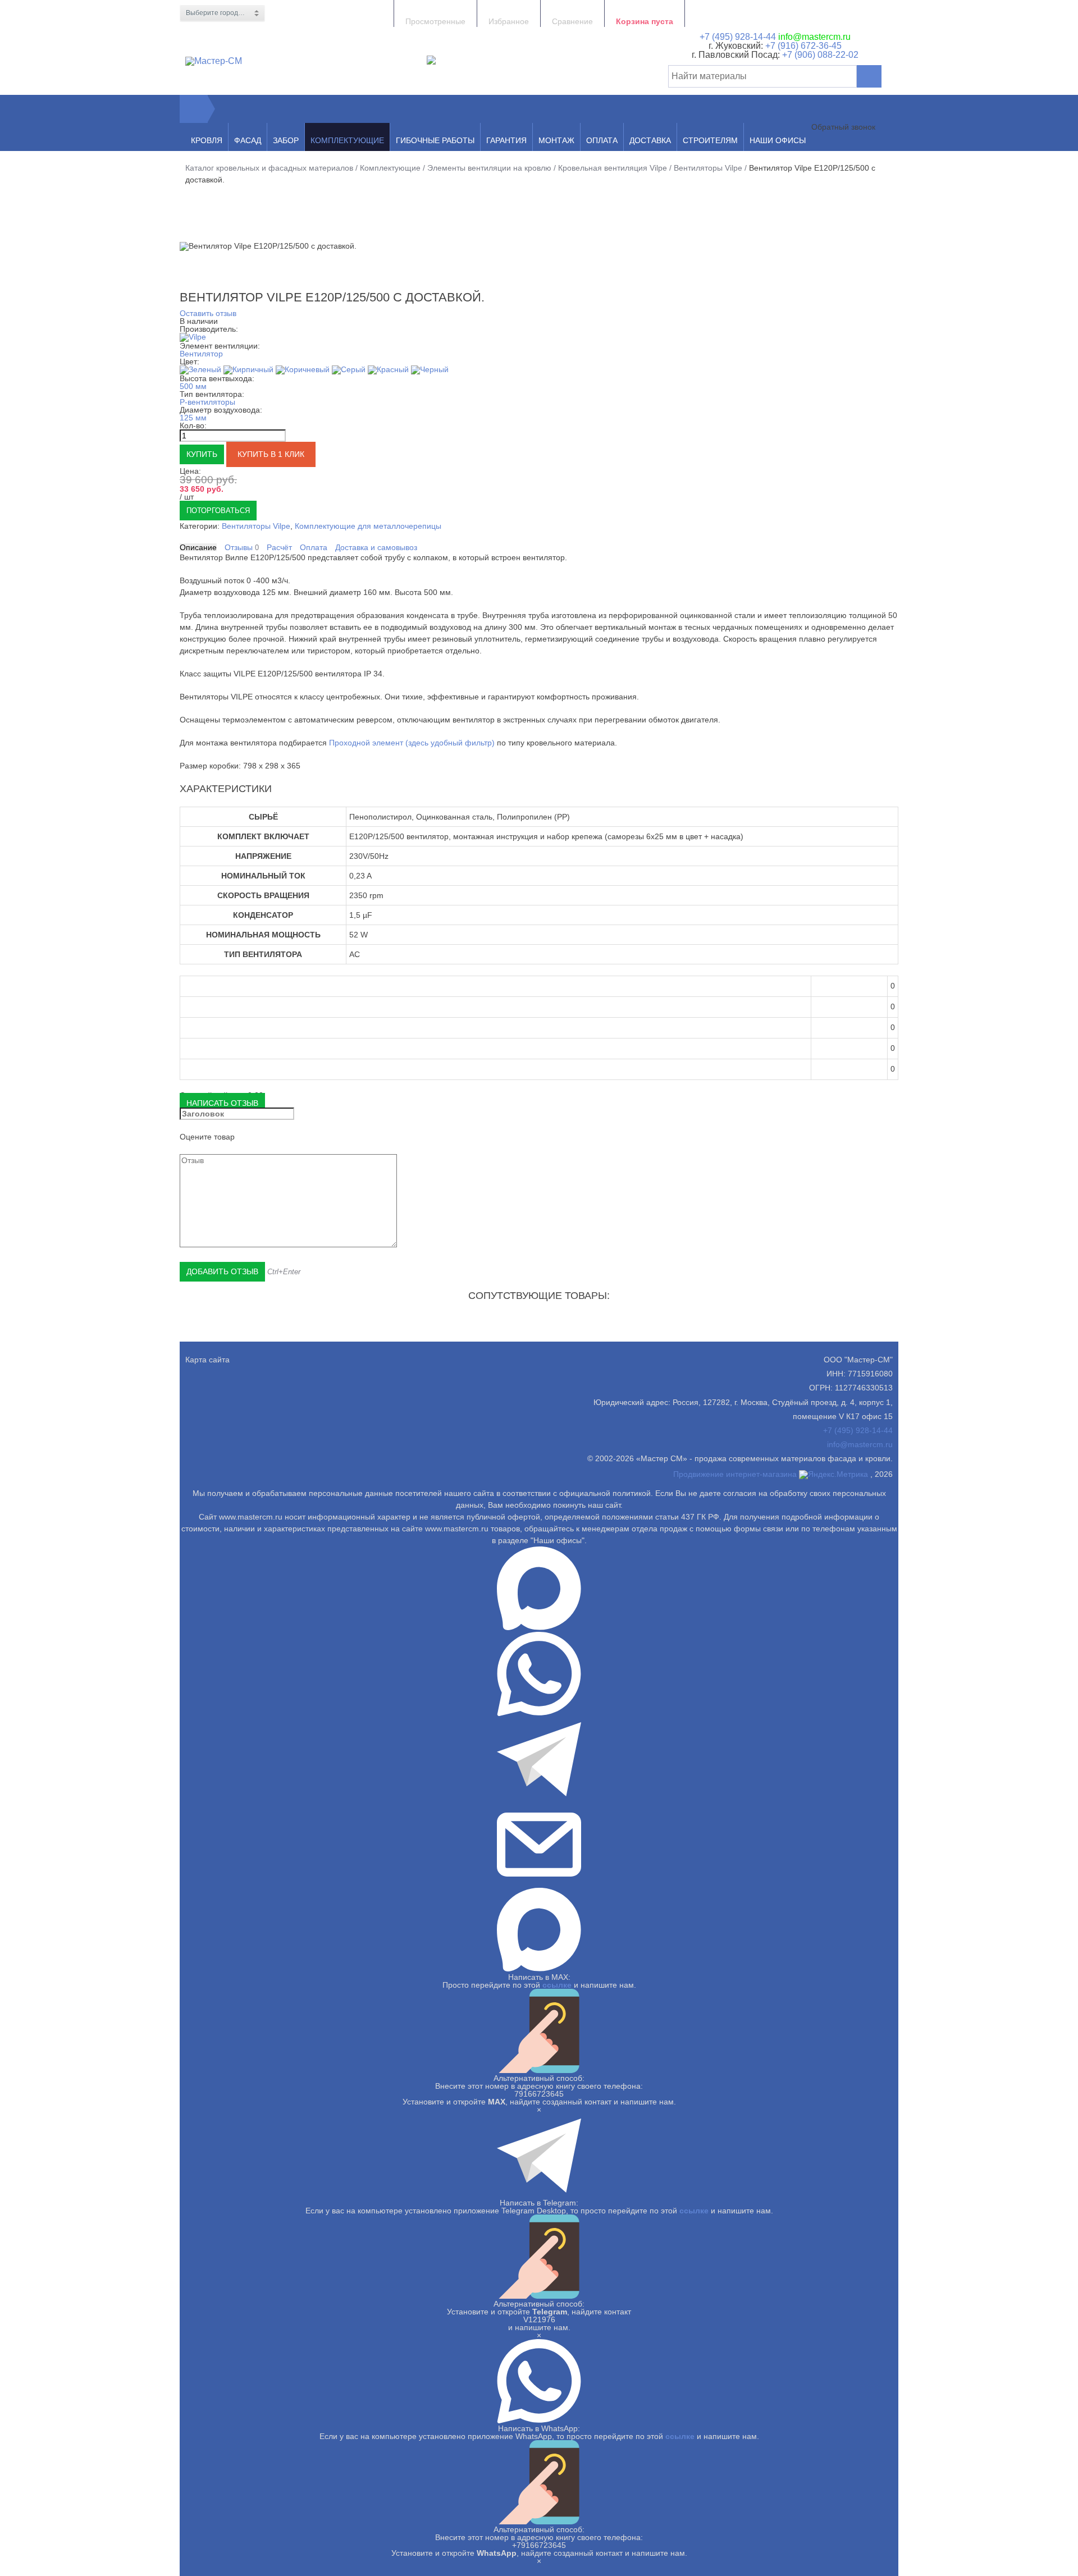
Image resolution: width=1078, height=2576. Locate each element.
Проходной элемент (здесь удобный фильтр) (412, 743)
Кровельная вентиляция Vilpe (613, 168)
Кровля (207, 140)
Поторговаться (218, 511)
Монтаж (556, 140)
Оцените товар (207, 1137)
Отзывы (242, 548)
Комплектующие (347, 140)
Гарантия (506, 140)
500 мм (193, 386)
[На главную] (194, 109)
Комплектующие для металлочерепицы (368, 526)
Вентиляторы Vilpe (708, 168)
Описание (198, 547)
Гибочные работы (435, 140)
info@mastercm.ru (814, 37)
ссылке (557, 1985)
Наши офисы (778, 140)
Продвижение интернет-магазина (735, 1474)
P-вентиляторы (207, 402)
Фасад (248, 140)
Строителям (710, 140)
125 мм (193, 418)
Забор (286, 140)
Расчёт (279, 547)
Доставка (650, 140)
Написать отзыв (222, 1103)
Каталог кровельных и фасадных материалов (269, 168)
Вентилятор (201, 354)
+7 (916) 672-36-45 (802, 46)
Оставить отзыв (208, 313)
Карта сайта (207, 1360)
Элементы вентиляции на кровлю (489, 168)
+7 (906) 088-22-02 (820, 55)
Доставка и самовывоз (376, 547)
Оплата (602, 140)
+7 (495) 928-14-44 (738, 37)
